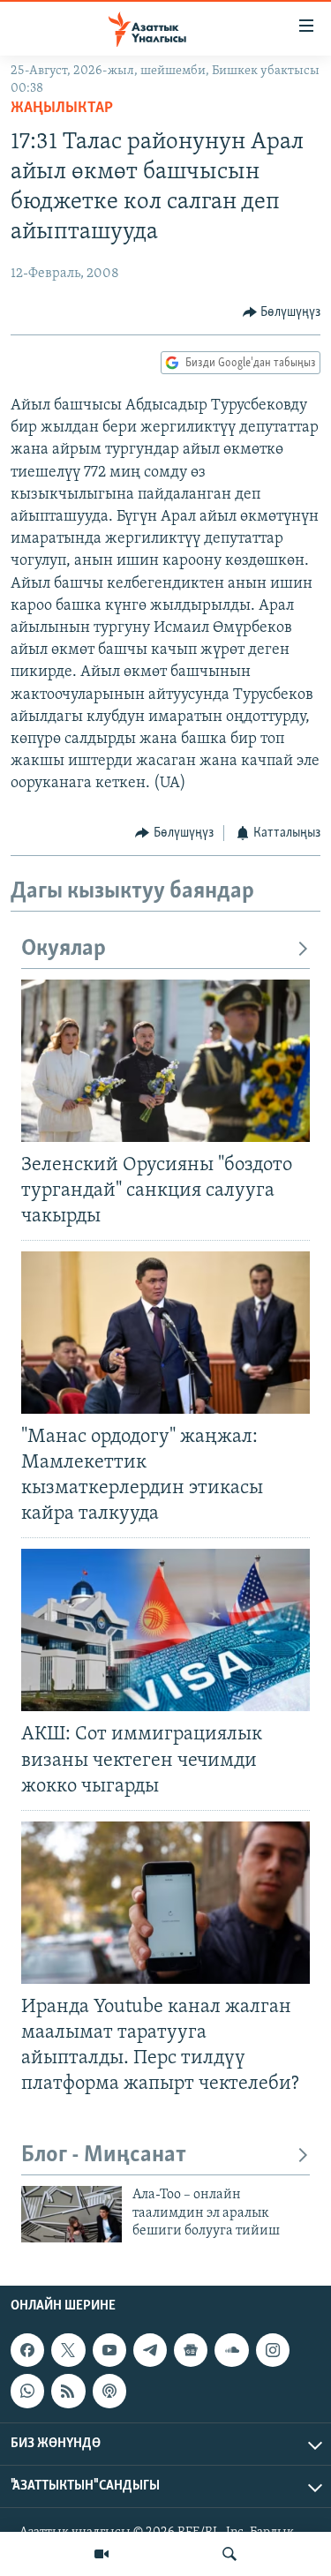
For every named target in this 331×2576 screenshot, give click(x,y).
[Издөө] (229, 2554)
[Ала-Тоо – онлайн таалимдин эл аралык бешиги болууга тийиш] (71, 2214)
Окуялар (64, 949)
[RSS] (68, 2392)
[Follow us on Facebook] (27, 2351)
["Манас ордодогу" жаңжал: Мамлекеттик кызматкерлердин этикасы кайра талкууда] (165, 1333)
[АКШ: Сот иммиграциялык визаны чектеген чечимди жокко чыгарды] (165, 1630)
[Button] (282, 312)
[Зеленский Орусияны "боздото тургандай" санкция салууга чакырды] (165, 1061)
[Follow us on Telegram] (150, 2351)
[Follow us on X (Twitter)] (68, 2351)
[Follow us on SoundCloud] (231, 2351)
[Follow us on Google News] (191, 2351)
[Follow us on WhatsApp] (27, 2392)
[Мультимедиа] (102, 2554)
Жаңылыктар (62, 109)
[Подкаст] (109, 2392)
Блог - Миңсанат (104, 2155)
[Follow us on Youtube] (109, 2351)
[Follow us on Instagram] (273, 2351)
